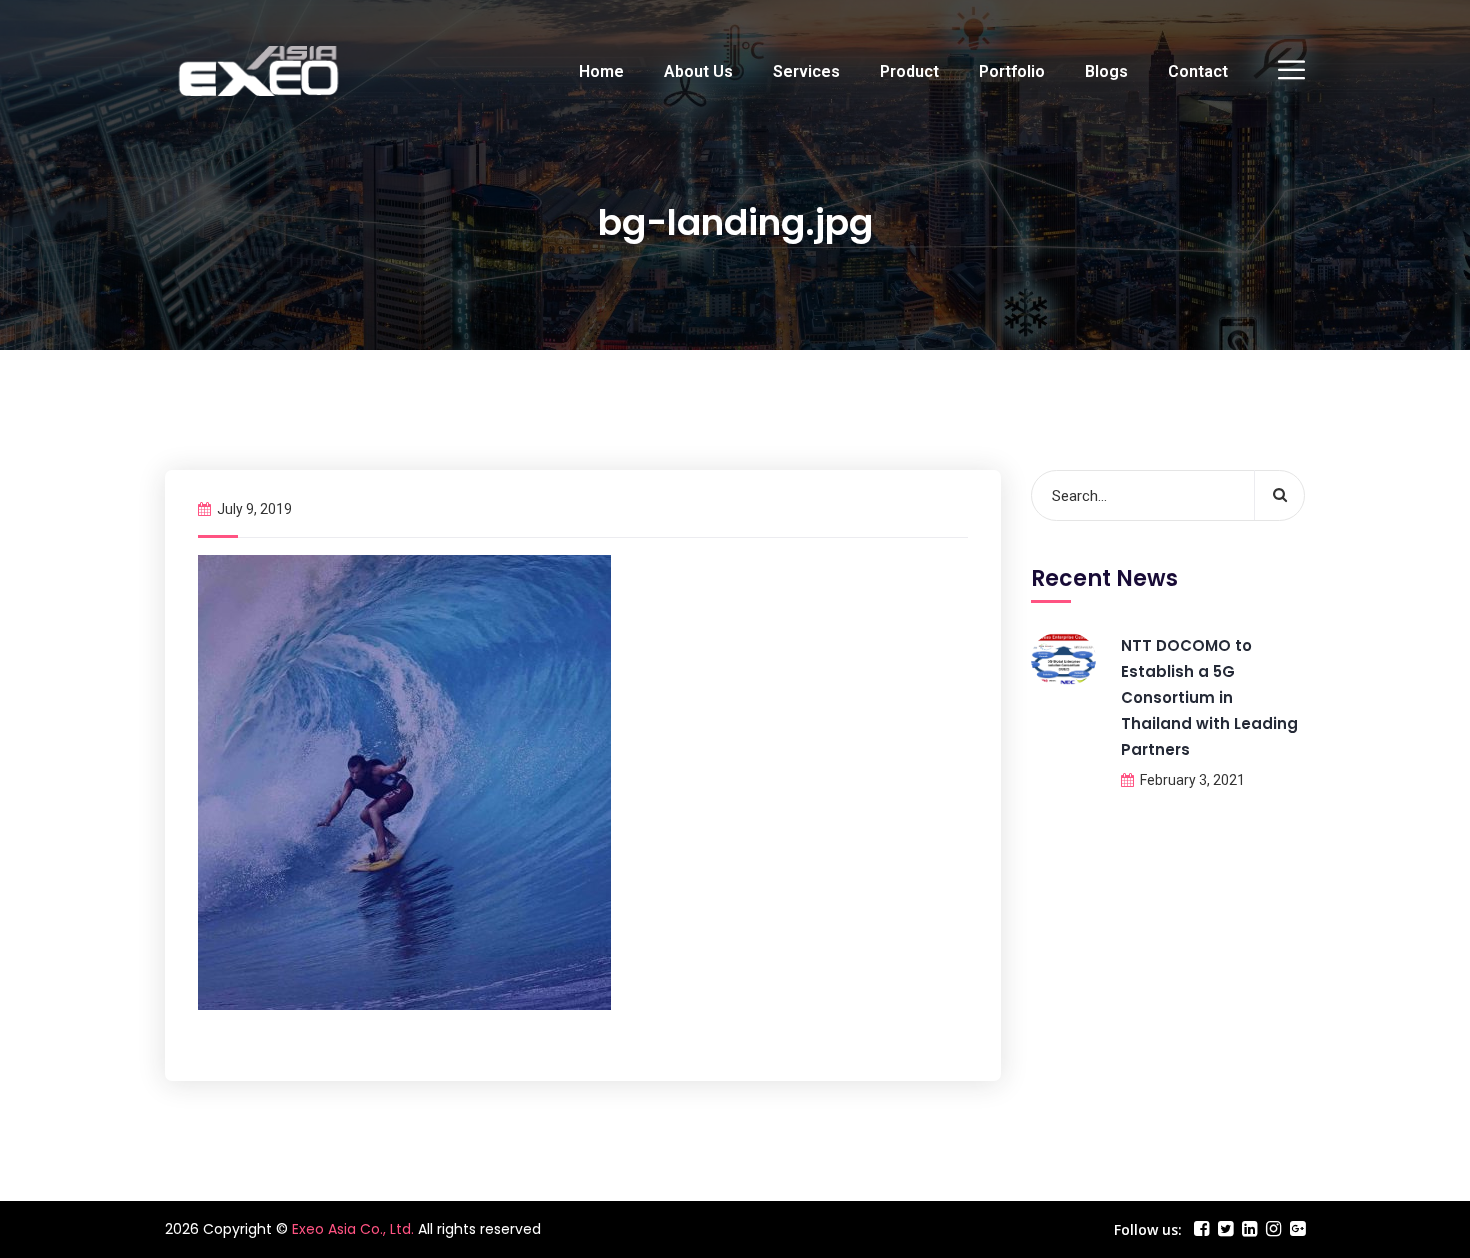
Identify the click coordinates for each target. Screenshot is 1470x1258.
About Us (698, 71)
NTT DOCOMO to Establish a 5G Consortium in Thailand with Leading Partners (1209, 697)
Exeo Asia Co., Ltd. (353, 1229)
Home (601, 71)
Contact (1198, 71)
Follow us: (1148, 1229)
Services (806, 71)
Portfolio (1012, 71)
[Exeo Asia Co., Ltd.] (258, 71)
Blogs (1106, 71)
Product (909, 71)
